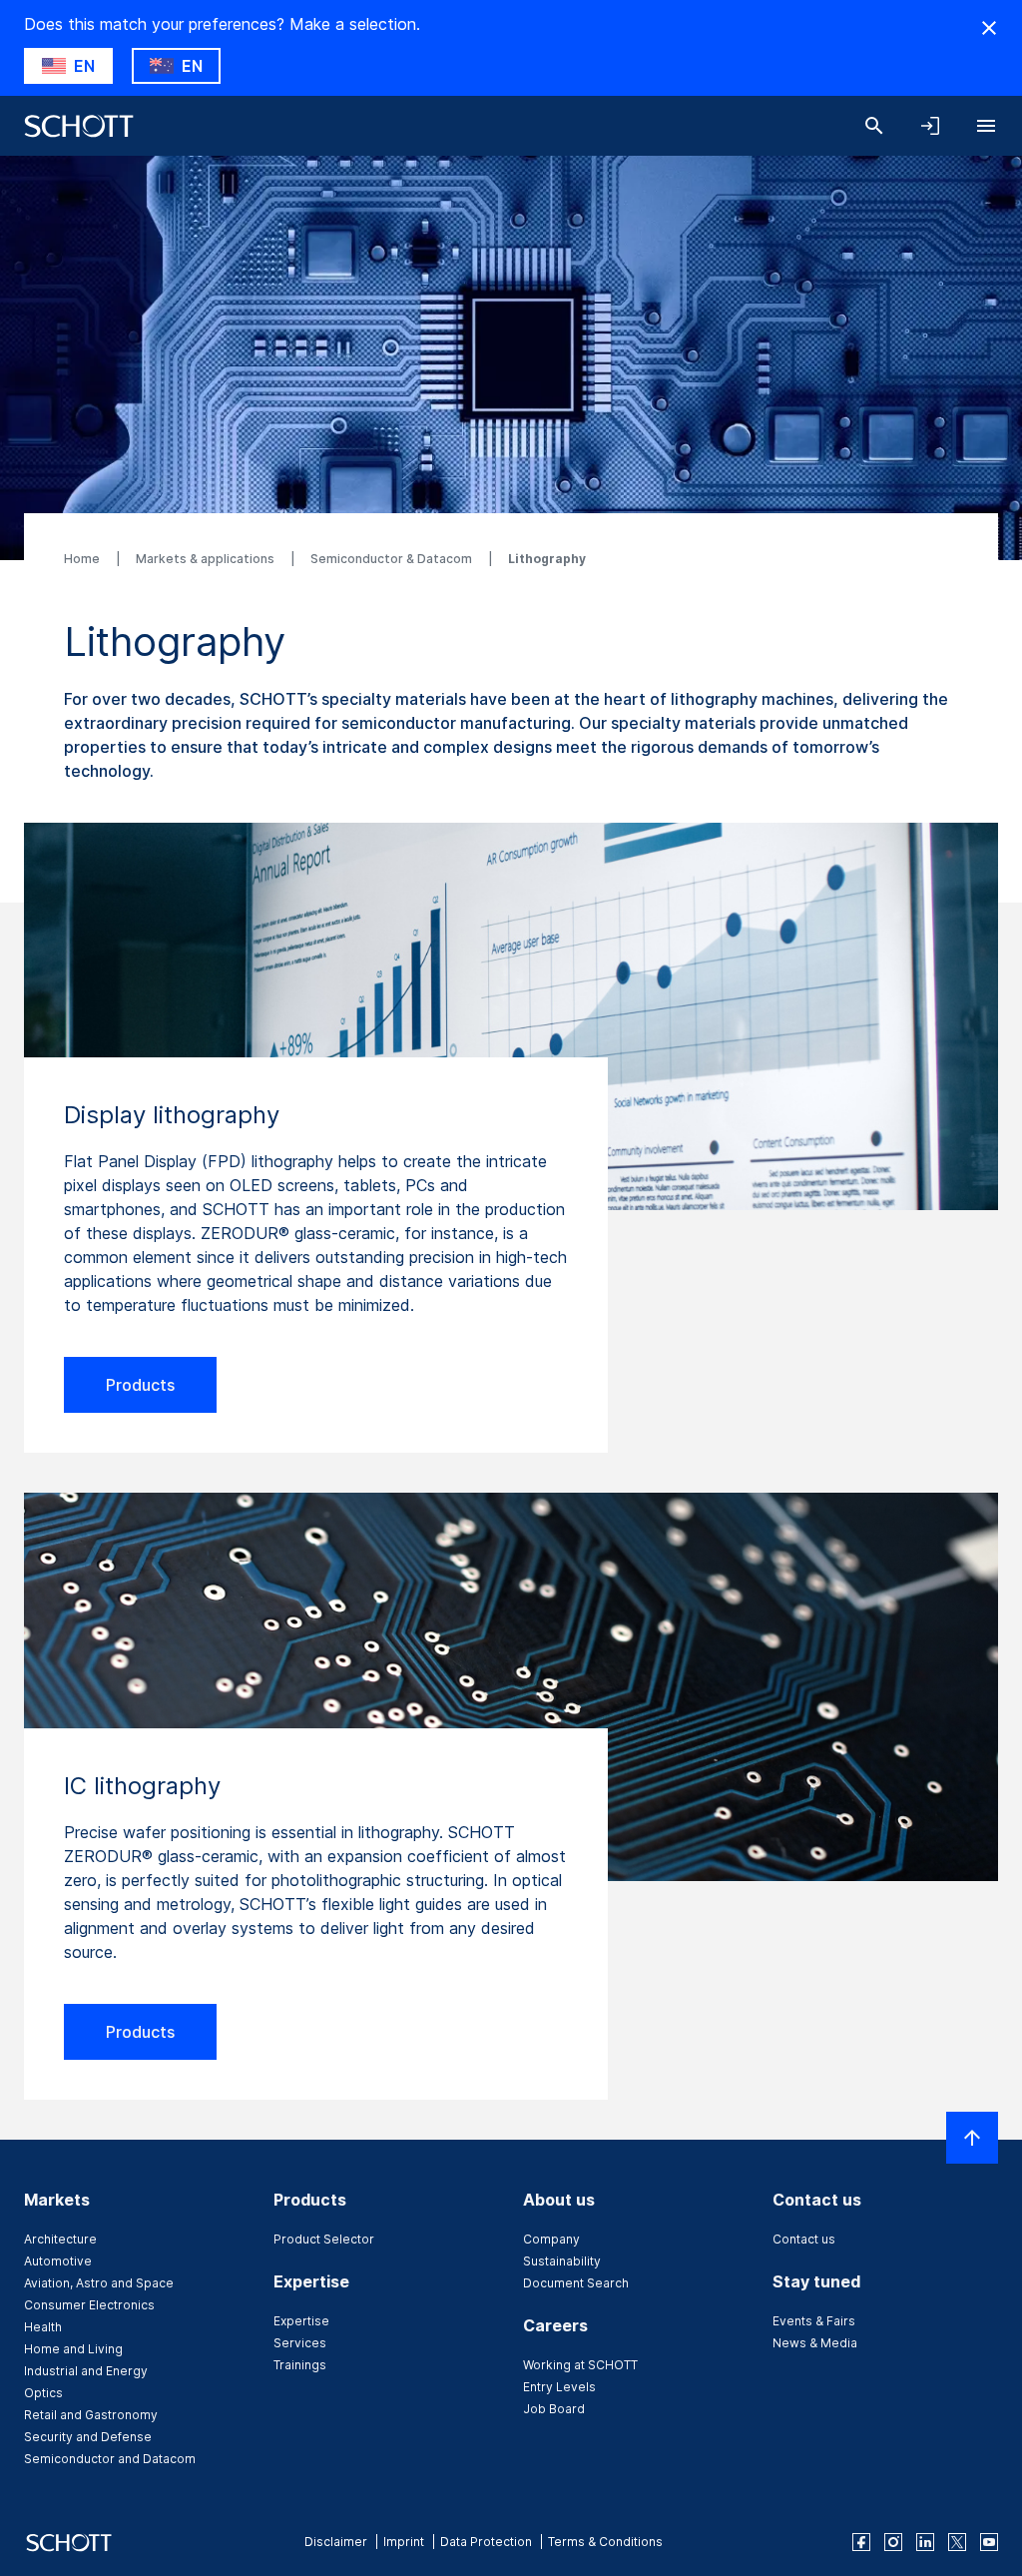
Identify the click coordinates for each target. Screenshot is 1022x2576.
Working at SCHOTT (580, 2365)
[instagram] (893, 2542)
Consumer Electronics (89, 2305)
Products (140, 1385)
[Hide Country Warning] (989, 28)
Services (300, 2343)
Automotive (58, 2261)
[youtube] (989, 2542)
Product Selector (324, 2239)
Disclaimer (336, 2542)
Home (83, 559)
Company (551, 2239)
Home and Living (73, 2349)
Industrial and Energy (86, 2371)
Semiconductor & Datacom (393, 559)
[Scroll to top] (972, 2138)
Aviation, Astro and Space (99, 2283)
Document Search (576, 2283)
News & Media (815, 2343)
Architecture (60, 2239)
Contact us (804, 2239)
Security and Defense (88, 2437)
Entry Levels (559, 2387)
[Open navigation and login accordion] (930, 126)
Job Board (554, 2409)
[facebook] (861, 2542)
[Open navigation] (986, 126)
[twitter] (957, 2542)
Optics (43, 2393)
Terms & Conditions (605, 2542)
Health (43, 2327)
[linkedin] (925, 2542)
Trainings (300, 2365)
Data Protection (486, 2542)
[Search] (874, 126)
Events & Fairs (814, 2321)
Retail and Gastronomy (91, 2415)
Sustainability (562, 2261)
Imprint (404, 2542)
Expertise (301, 2321)
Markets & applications (207, 559)
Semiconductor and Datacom (110, 2459)
